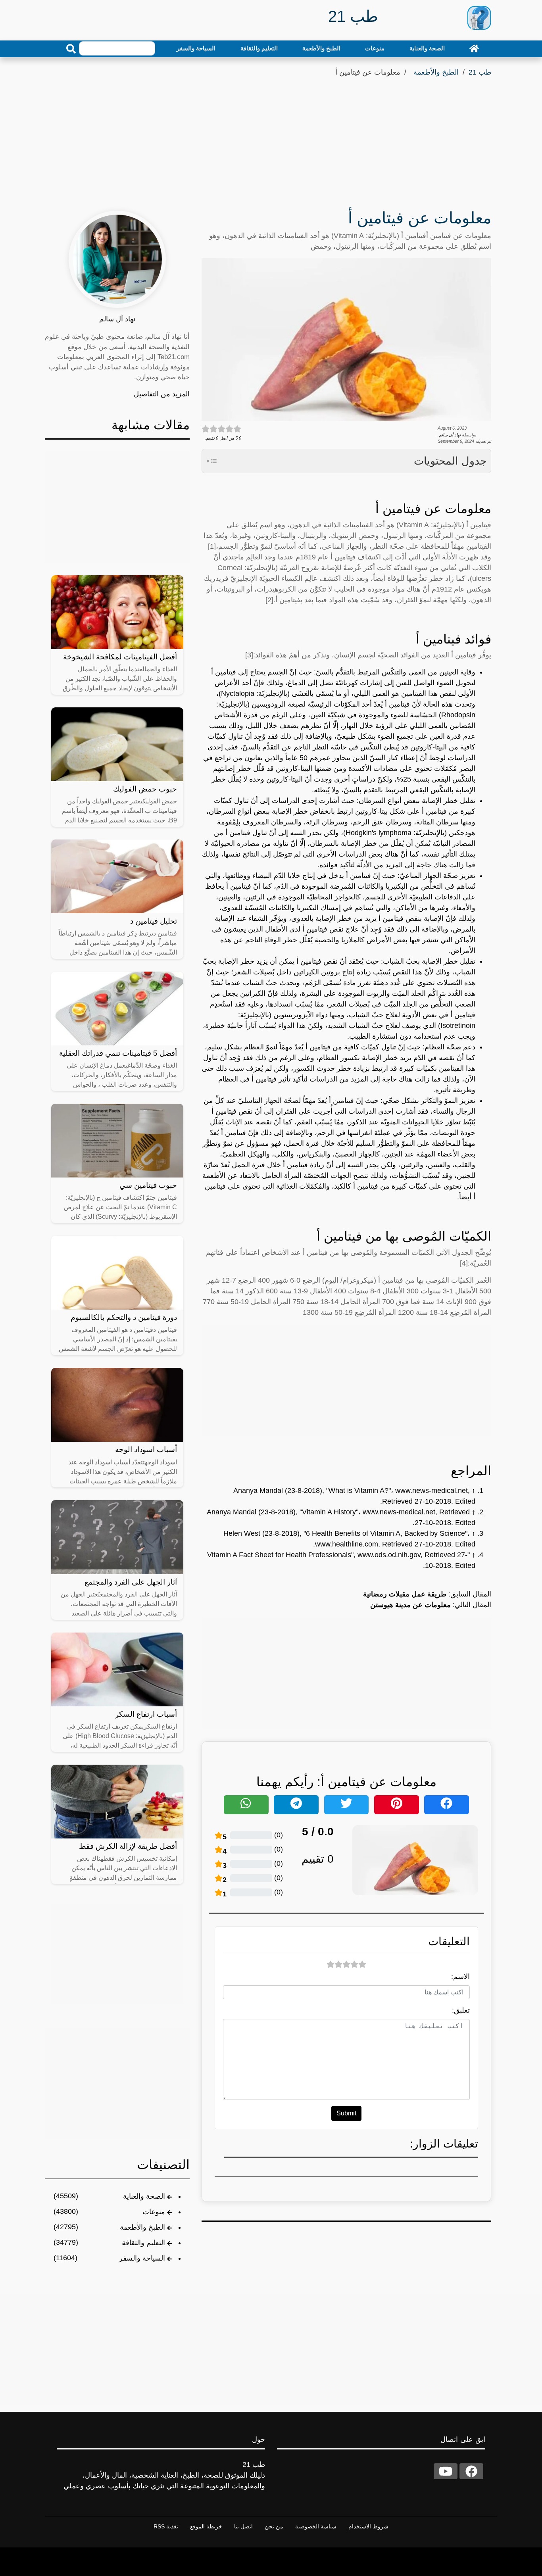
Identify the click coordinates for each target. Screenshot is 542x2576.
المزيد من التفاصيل (162, 394)
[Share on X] (347, 1805)
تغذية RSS (166, 2526)
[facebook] (471, 2471)
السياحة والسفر (196, 48)
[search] (71, 49)
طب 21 (480, 72)
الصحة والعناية (427, 48)
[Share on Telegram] (296, 1805)
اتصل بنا (243, 2526)
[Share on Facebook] (447, 1805)
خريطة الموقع (206, 2526)
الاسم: (460, 1977)
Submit (346, 2113)
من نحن (274, 2526)
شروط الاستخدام (368, 2526)
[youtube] (446, 2471)
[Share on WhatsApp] (246, 1805)
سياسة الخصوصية (316, 2526)
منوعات (375, 48)
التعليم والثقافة (259, 48)
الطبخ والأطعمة (321, 48)
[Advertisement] (271, 138)
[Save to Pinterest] (397, 1805)
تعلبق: (461, 2010)
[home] (474, 48)
